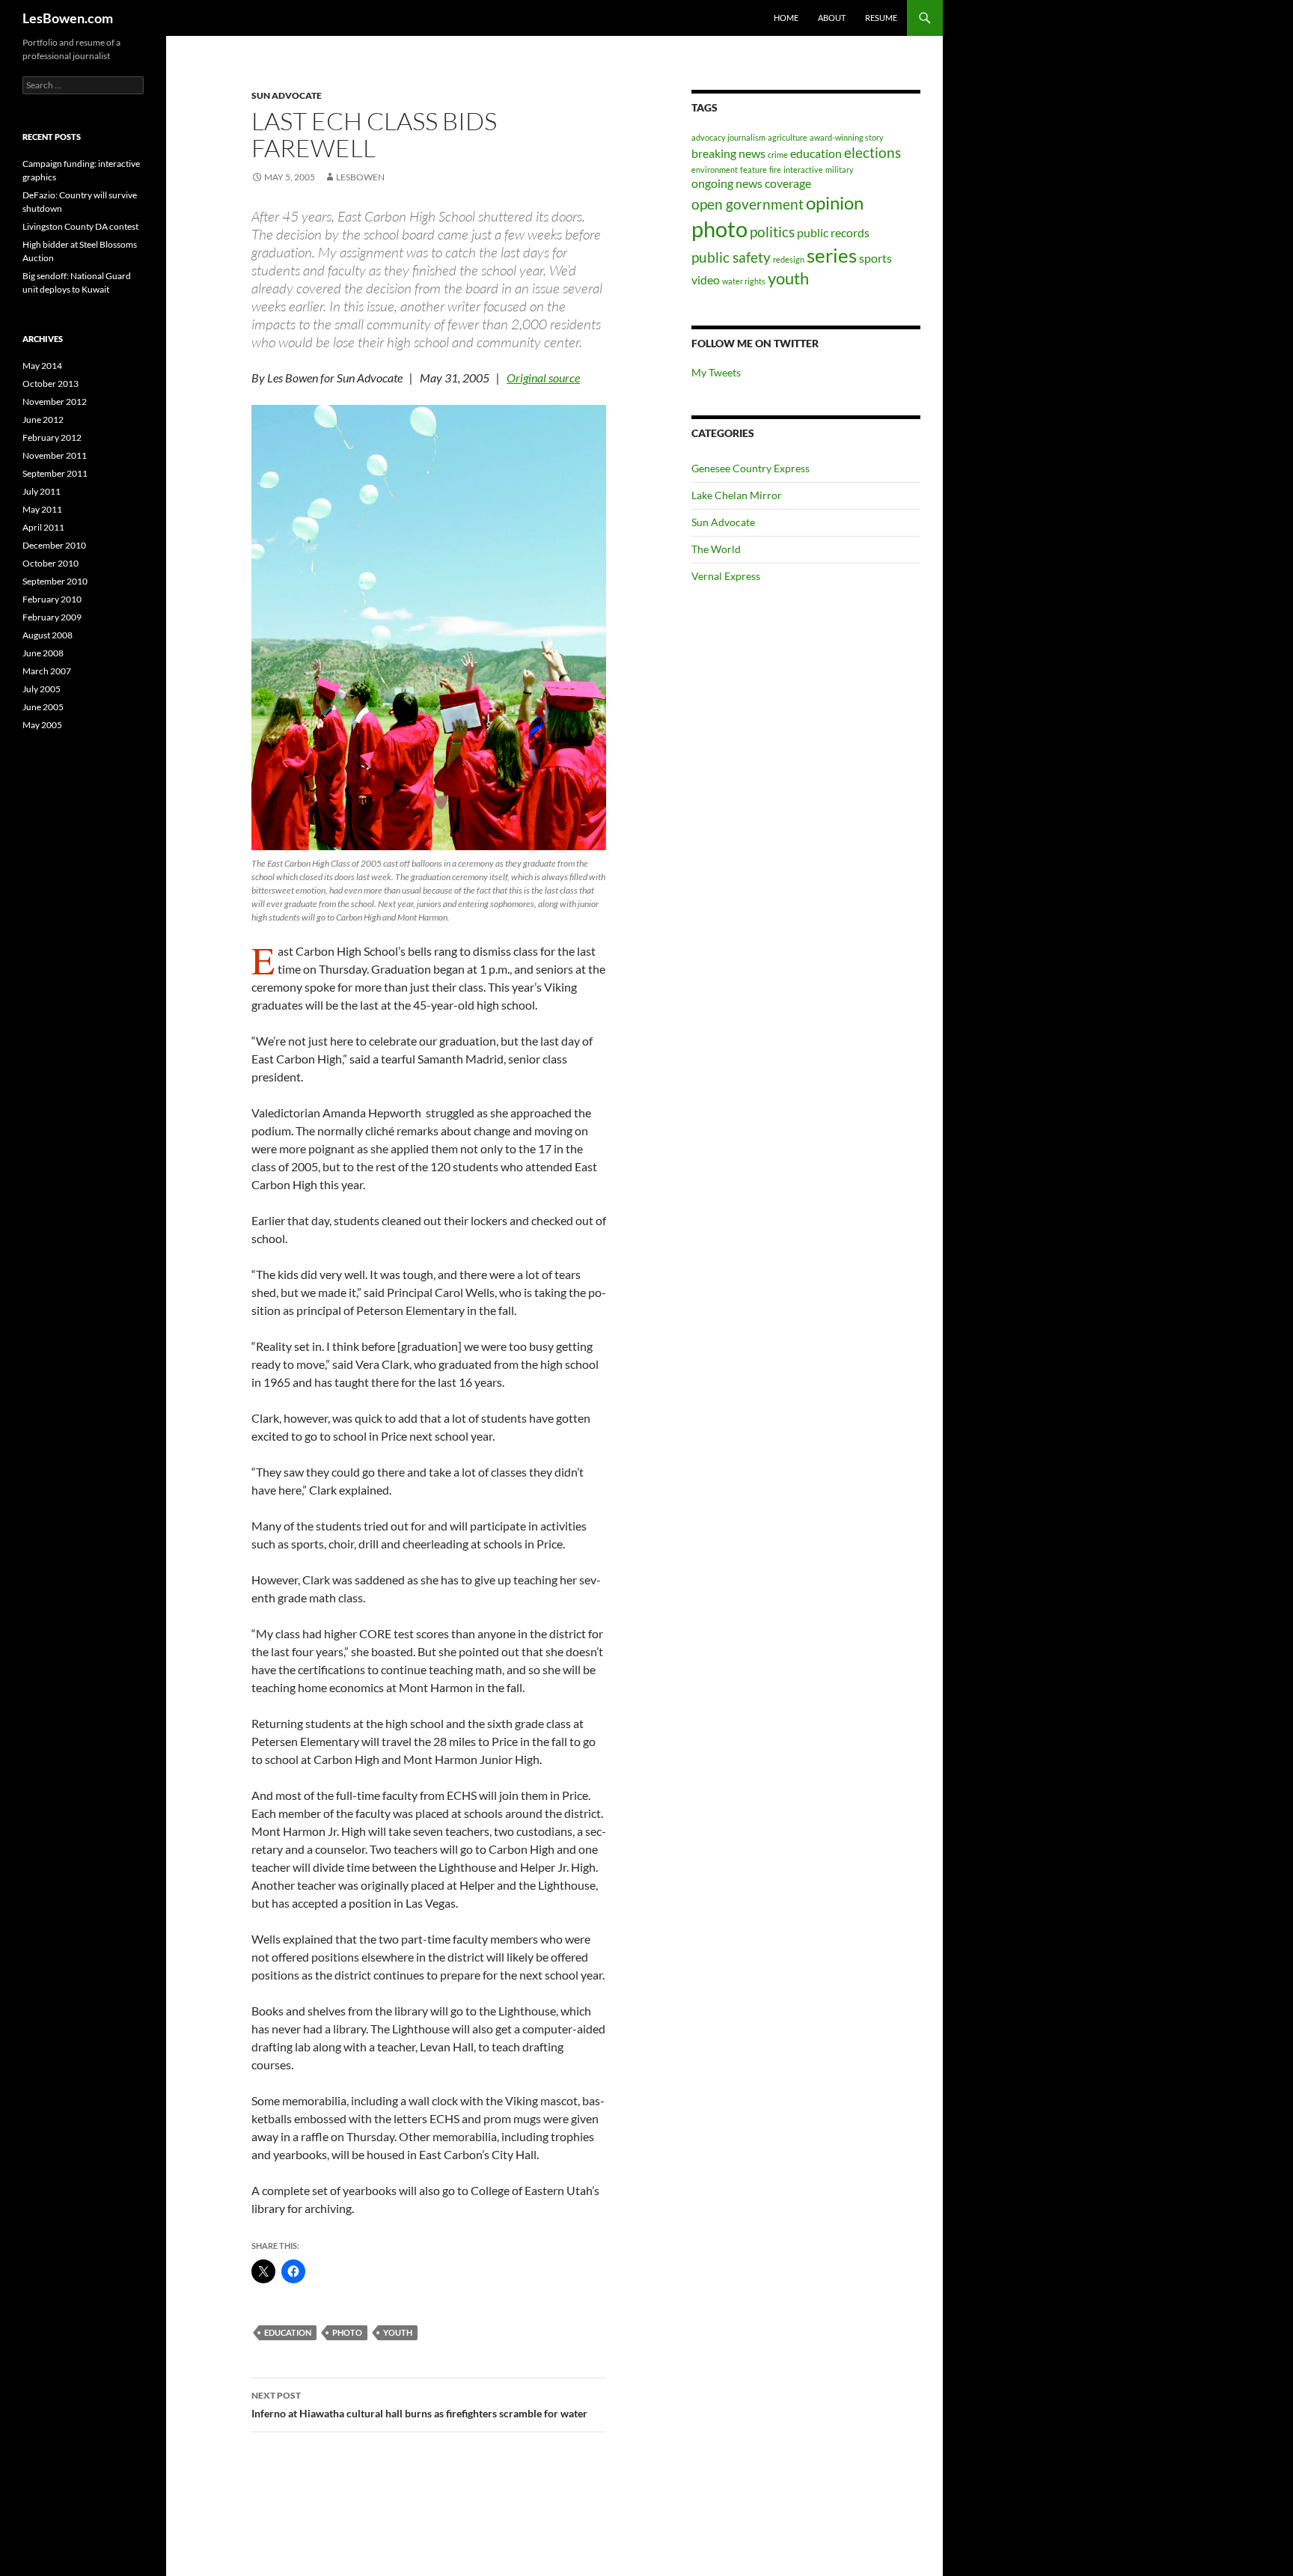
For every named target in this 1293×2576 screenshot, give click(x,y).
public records (833, 232)
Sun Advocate (287, 95)
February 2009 (52, 617)
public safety (731, 257)
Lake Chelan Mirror (737, 495)
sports (875, 258)
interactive (803, 170)
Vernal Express (726, 576)
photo (347, 2332)
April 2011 (43, 527)
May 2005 (42, 725)
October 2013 (51, 384)
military (840, 170)
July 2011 (42, 491)
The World (716, 549)
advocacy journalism (728, 137)
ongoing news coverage (751, 183)
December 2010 (54, 545)
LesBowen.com (68, 18)
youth (398, 2332)
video (706, 280)
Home (786, 18)
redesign (789, 259)
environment (715, 170)
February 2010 (52, 599)
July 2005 (42, 689)
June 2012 (43, 419)
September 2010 (55, 581)
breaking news (728, 153)
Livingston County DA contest (80, 226)
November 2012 (55, 402)
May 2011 (42, 509)
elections (872, 152)
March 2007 (47, 671)
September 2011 (55, 473)
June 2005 (43, 707)
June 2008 (43, 653)
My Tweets (716, 372)
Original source (543, 378)
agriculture (788, 137)
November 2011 (55, 455)
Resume (881, 18)
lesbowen (360, 177)
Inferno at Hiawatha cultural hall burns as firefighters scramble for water (419, 2405)
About (832, 18)
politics (772, 232)
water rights (744, 281)
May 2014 (42, 366)
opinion (835, 202)
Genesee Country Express (751, 468)
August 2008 (48, 635)
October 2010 (51, 563)
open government (748, 204)
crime (778, 155)
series (832, 255)
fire (775, 170)
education (288, 2332)
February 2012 (52, 437)
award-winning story (847, 137)
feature (754, 170)
